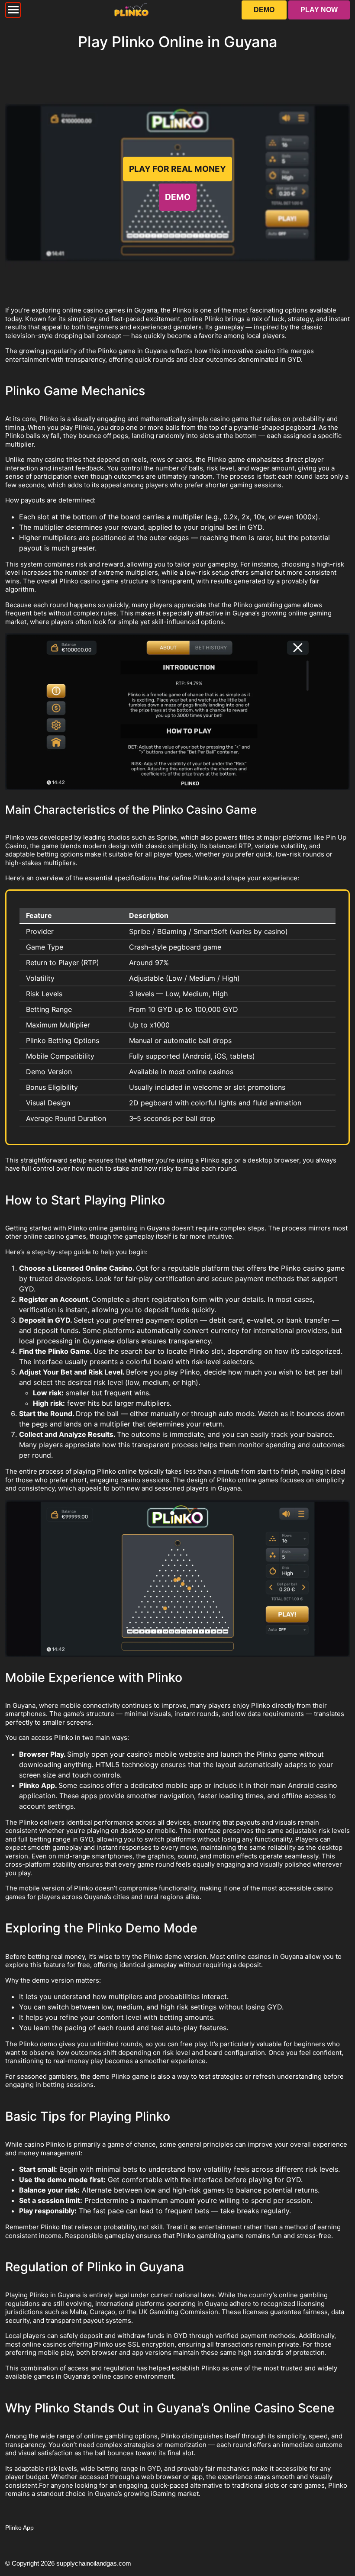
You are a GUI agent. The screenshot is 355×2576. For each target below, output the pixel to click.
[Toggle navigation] (13, 10)
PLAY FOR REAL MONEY (177, 169)
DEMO (264, 10)
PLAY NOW (319, 10)
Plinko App (19, 2528)
